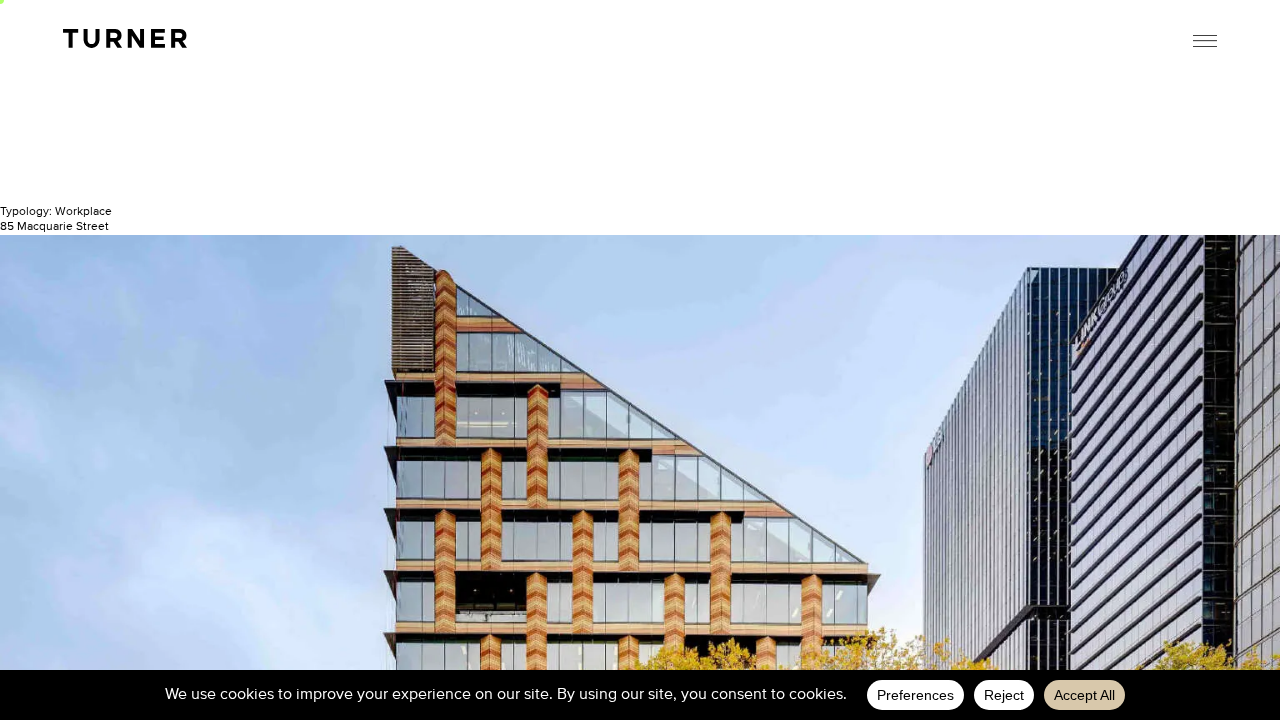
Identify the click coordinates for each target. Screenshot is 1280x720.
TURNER (125, 38)
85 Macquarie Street (54, 227)
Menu (1205, 41)
